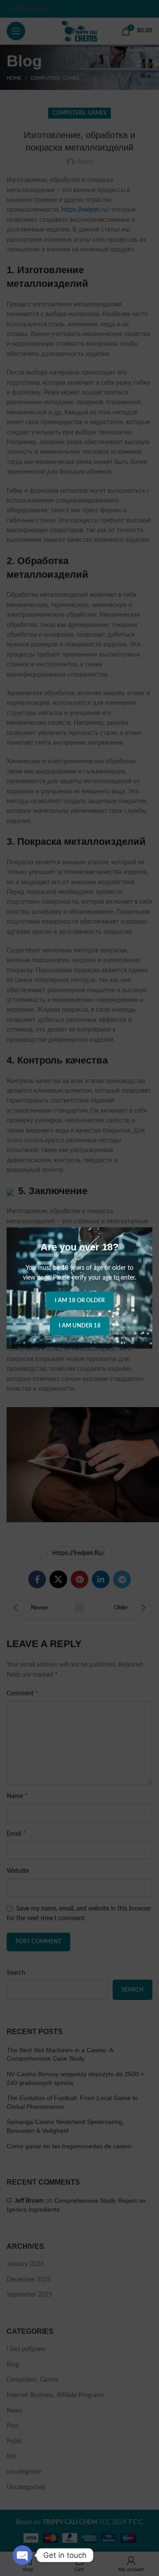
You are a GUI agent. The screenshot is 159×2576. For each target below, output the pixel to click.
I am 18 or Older (80, 1301)
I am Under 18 (80, 1326)
